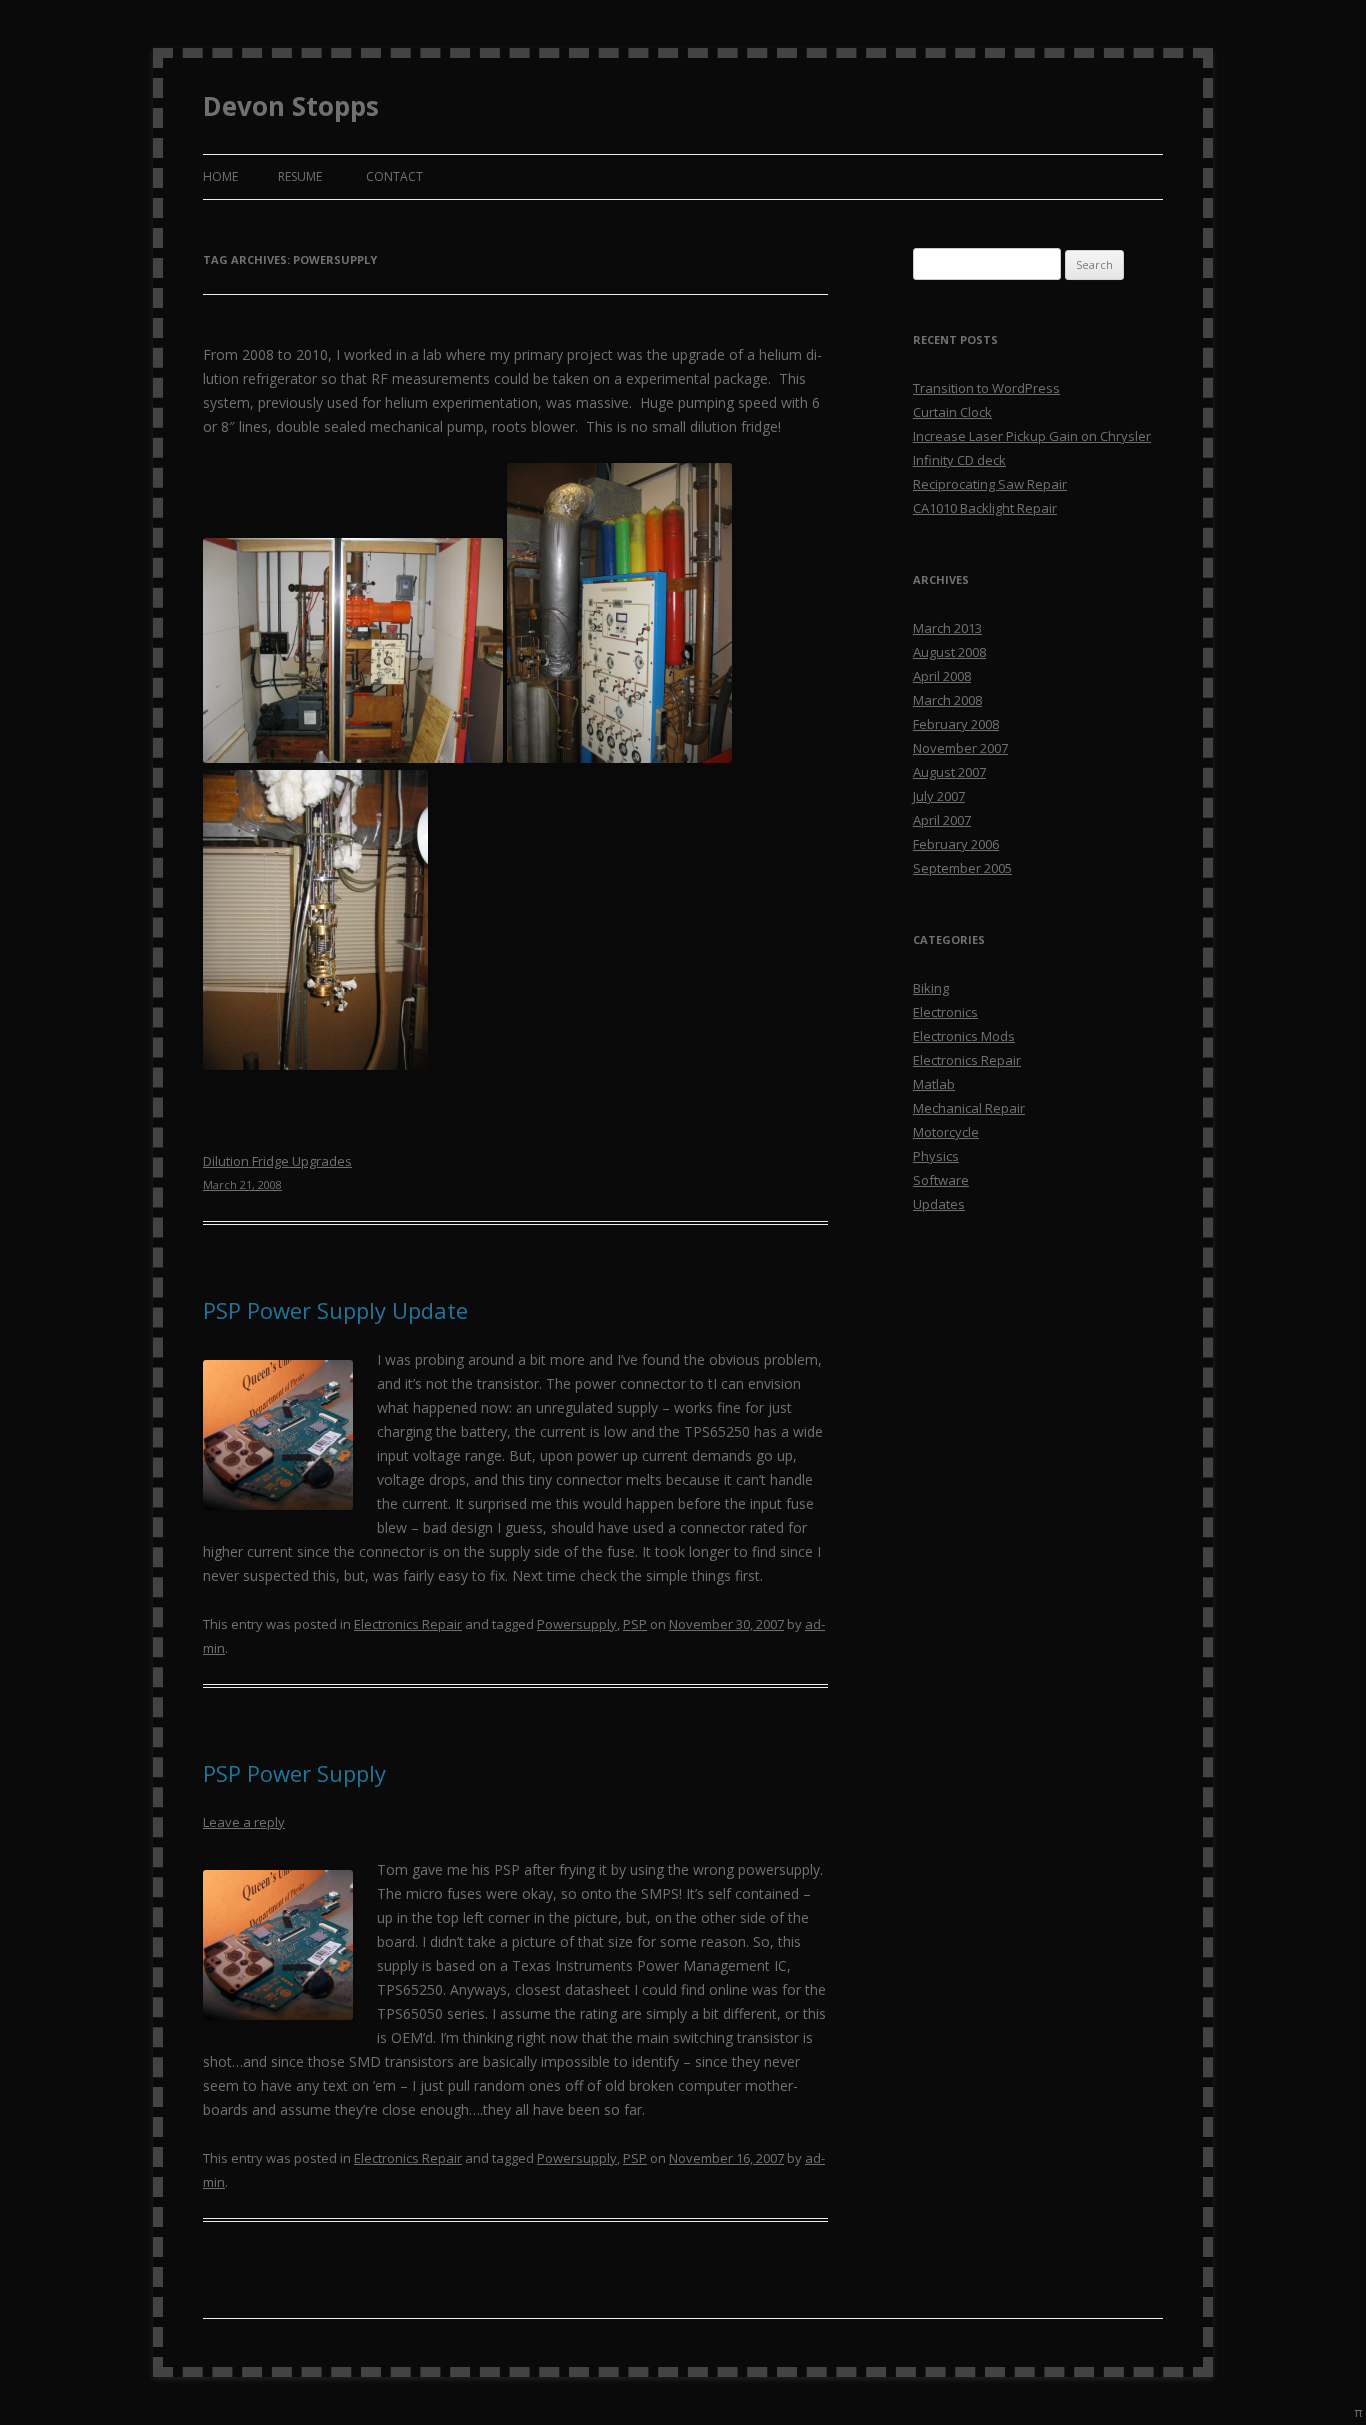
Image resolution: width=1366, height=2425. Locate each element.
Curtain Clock (952, 412)
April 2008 (942, 676)
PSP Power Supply (294, 1773)
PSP (635, 1624)
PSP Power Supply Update (335, 1310)
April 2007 (942, 820)
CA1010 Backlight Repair (985, 508)
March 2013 (947, 628)
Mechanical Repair (969, 1108)
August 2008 (949, 652)
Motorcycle (946, 1132)
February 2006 (956, 844)
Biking (931, 988)
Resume (300, 176)
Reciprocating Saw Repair (990, 484)
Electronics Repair (408, 1624)
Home (220, 176)
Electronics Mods (964, 1036)
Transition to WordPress (986, 388)
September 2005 (962, 868)
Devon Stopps (291, 106)
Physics (936, 1156)
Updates (939, 1204)
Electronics (945, 1012)
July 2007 (939, 796)
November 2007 (960, 748)
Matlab (934, 1084)
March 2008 (947, 700)
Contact (394, 176)
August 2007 (949, 772)
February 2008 (956, 724)
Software (941, 1180)
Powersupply (577, 1624)
